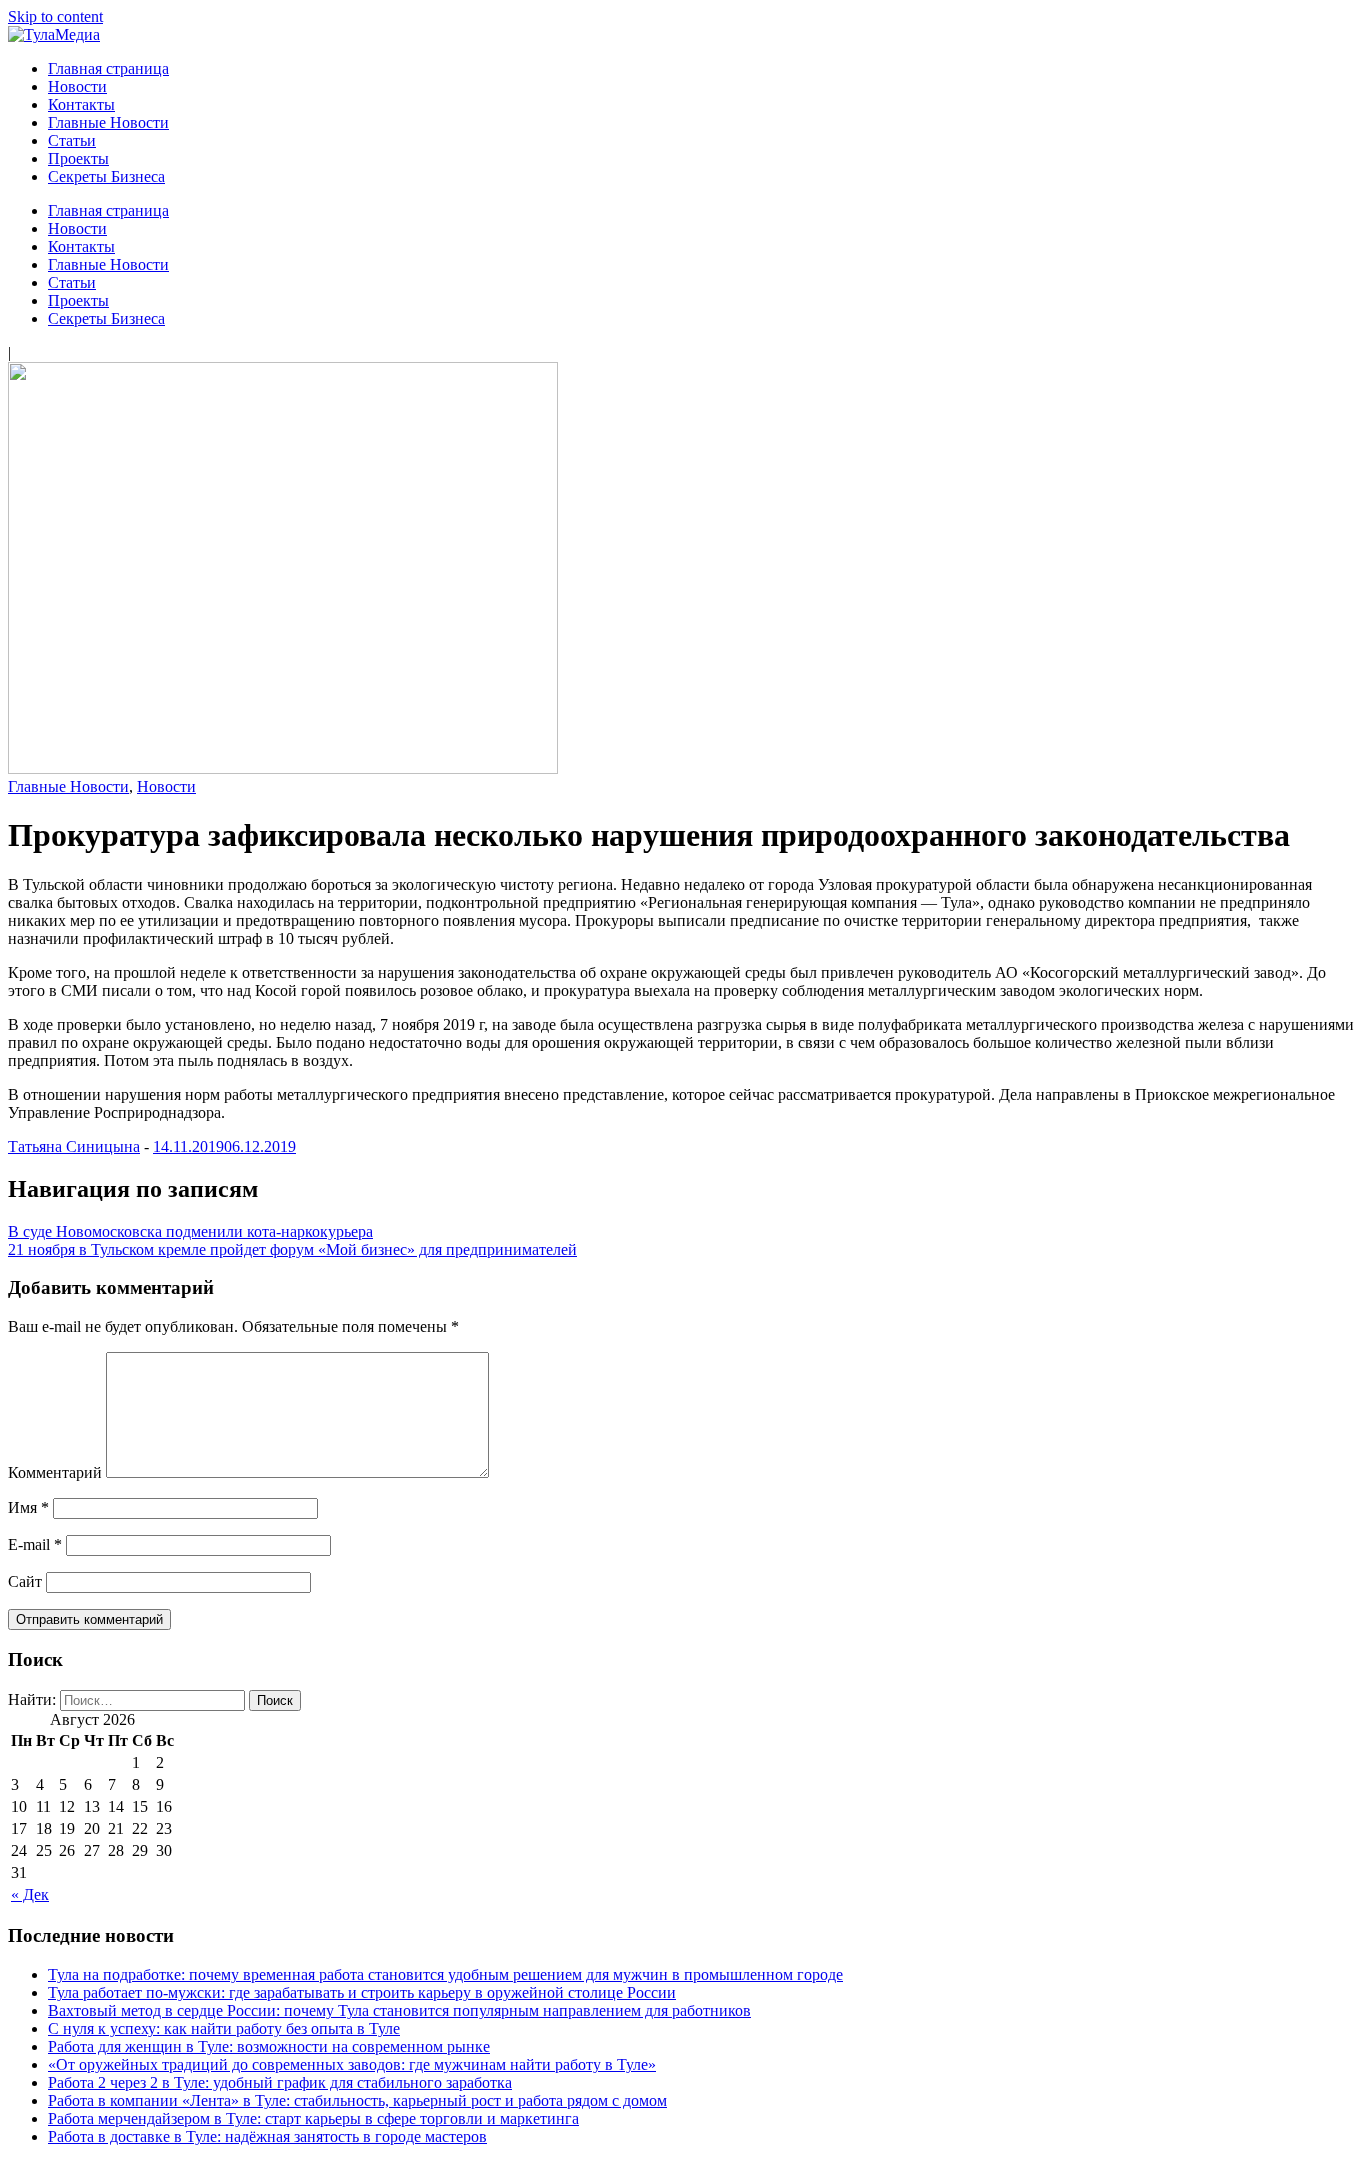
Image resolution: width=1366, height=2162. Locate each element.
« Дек (30, 1894)
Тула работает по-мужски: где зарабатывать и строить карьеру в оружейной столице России (362, 1992)
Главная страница (108, 68)
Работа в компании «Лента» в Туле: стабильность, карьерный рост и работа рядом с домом (357, 2100)
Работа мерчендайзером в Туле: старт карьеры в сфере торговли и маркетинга (313, 2118)
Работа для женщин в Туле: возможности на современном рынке (269, 2046)
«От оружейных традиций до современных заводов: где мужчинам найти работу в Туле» (352, 2064)
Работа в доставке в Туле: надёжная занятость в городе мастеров (267, 2136)
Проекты (78, 158)
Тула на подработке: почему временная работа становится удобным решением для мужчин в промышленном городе (445, 1974)
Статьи (72, 140)
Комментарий (55, 1472)
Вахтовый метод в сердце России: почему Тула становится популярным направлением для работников (399, 2010)
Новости (77, 86)
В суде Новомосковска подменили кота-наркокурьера (190, 1231)
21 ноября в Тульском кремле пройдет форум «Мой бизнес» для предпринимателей (292, 1249)
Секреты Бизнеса (106, 176)
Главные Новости (108, 122)
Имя (28, 1507)
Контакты (81, 104)
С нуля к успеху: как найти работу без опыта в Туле (224, 2028)
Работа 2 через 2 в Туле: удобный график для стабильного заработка (280, 2082)
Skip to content (55, 16)
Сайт (25, 1581)
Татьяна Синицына (74, 1146)
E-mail (35, 1544)
